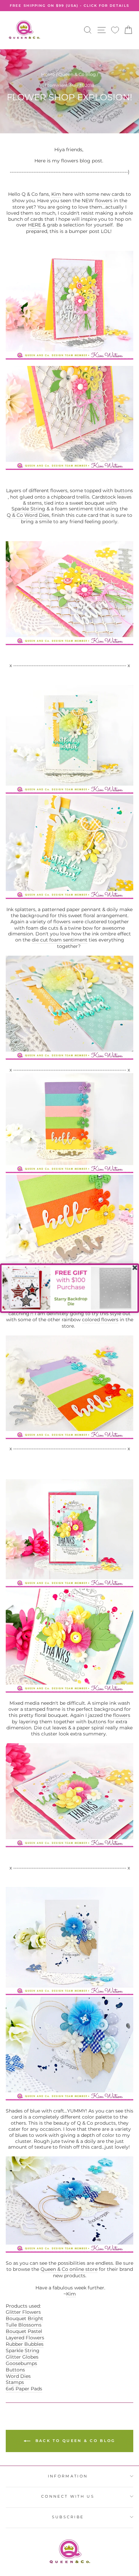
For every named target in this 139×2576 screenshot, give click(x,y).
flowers (104, 201)
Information (68, 2476)
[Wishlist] (115, 30)
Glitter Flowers (23, 2312)
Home (48, 74)
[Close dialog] (135, 1267)
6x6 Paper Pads (24, 2389)
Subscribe (68, 2517)
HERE (35, 225)
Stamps (16, 2382)
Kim (56, 194)
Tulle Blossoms (24, 2325)
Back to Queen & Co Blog (74, 2441)
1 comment (57, 85)
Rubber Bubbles (25, 2344)
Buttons (15, 2370)
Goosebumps (21, 2363)
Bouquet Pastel (24, 2331)
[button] (69, 1288)
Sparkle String (23, 2351)
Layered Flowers (25, 2338)
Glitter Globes (22, 2357)
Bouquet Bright (24, 2318)
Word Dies (18, 2376)
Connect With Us (68, 2496)
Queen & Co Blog (77, 74)
